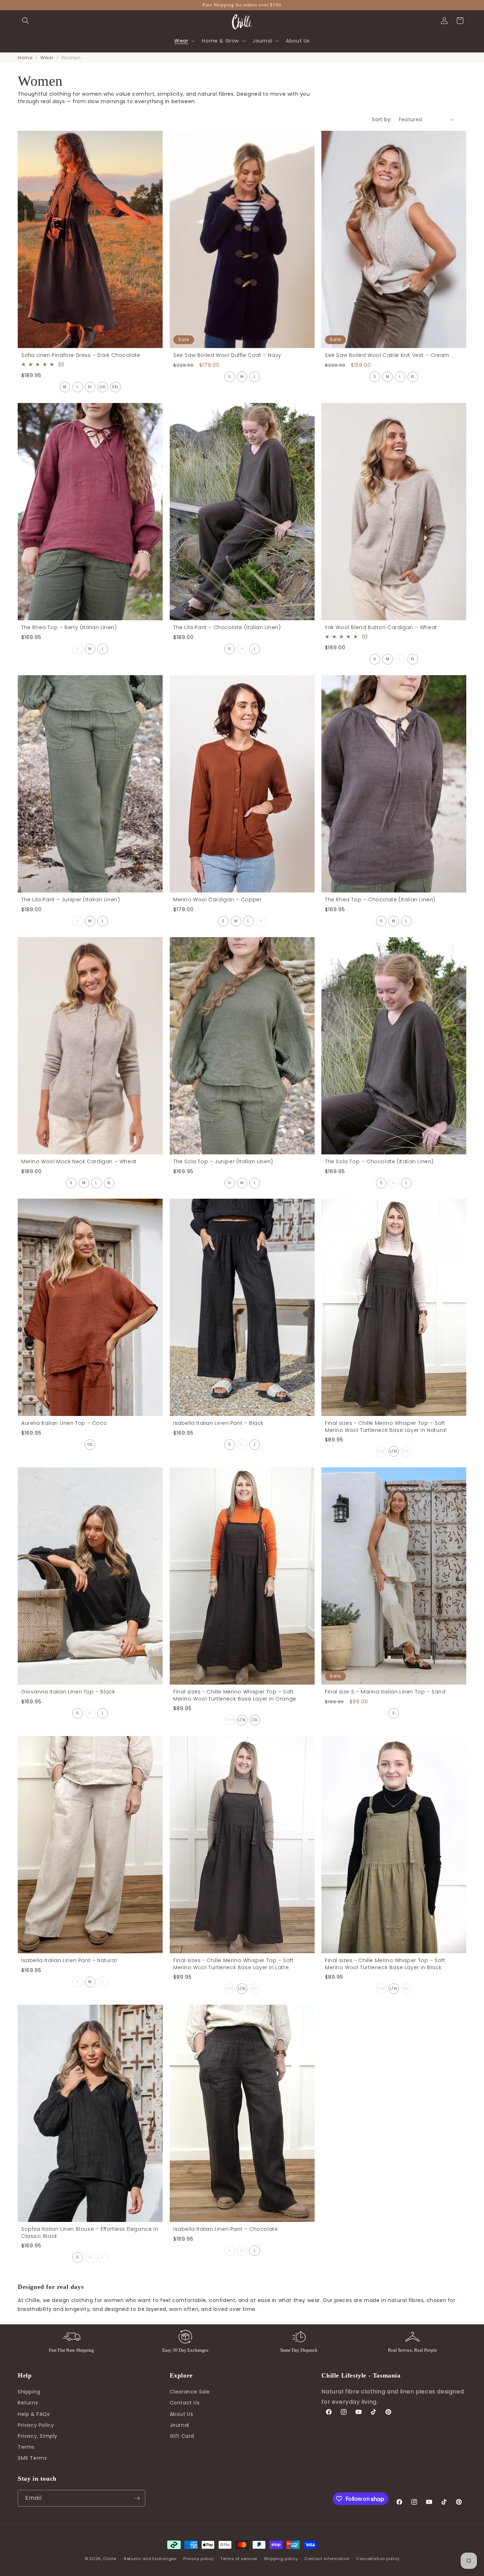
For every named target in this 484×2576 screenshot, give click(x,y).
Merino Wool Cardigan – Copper (217, 900)
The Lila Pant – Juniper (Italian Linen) (71, 900)
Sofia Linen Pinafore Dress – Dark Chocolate (81, 355)
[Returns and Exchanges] (185, 2337)
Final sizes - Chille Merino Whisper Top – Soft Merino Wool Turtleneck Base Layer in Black (385, 1964)
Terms (26, 2447)
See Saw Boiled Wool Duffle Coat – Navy (227, 355)
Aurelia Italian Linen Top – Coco (64, 1423)
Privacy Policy (36, 2425)
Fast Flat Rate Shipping (71, 2350)
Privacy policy (198, 2559)
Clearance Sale (190, 2392)
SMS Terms (32, 2458)
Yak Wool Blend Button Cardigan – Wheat (381, 628)
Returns (28, 2403)
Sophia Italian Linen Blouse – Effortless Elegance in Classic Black (90, 2233)
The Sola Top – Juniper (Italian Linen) (223, 1162)
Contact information (327, 2559)
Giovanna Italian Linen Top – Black (68, 1692)
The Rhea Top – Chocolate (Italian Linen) (380, 900)
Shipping (29, 2392)
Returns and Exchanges (150, 2559)
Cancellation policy (378, 2559)
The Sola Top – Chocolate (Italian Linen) (379, 1162)
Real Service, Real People (413, 2350)
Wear (47, 58)
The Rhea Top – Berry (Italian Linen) (69, 628)
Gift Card (182, 2436)
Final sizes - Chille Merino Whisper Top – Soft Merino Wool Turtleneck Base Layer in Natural (386, 1427)
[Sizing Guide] (412, 2337)
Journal (179, 2425)
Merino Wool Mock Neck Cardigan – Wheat (79, 1162)
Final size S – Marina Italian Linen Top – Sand (385, 1692)
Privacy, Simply (38, 2436)
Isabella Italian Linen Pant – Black (218, 1423)
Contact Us (185, 2403)
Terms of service (239, 2559)
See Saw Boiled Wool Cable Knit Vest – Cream (387, 355)
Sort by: (382, 119)
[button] (26, 21)
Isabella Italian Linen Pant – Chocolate (226, 2229)
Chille (109, 2559)
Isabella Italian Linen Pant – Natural (69, 1961)
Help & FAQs (34, 2414)
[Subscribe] (137, 2498)
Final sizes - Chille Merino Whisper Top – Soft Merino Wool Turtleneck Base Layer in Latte (233, 1964)
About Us (182, 2414)
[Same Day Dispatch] (299, 2337)
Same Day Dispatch (299, 2350)
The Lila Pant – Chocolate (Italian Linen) (227, 628)
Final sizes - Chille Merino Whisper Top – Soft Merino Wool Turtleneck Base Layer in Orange (235, 1695)
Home (25, 58)
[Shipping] (71, 2337)
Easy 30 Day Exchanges (185, 2350)
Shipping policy (281, 2559)
